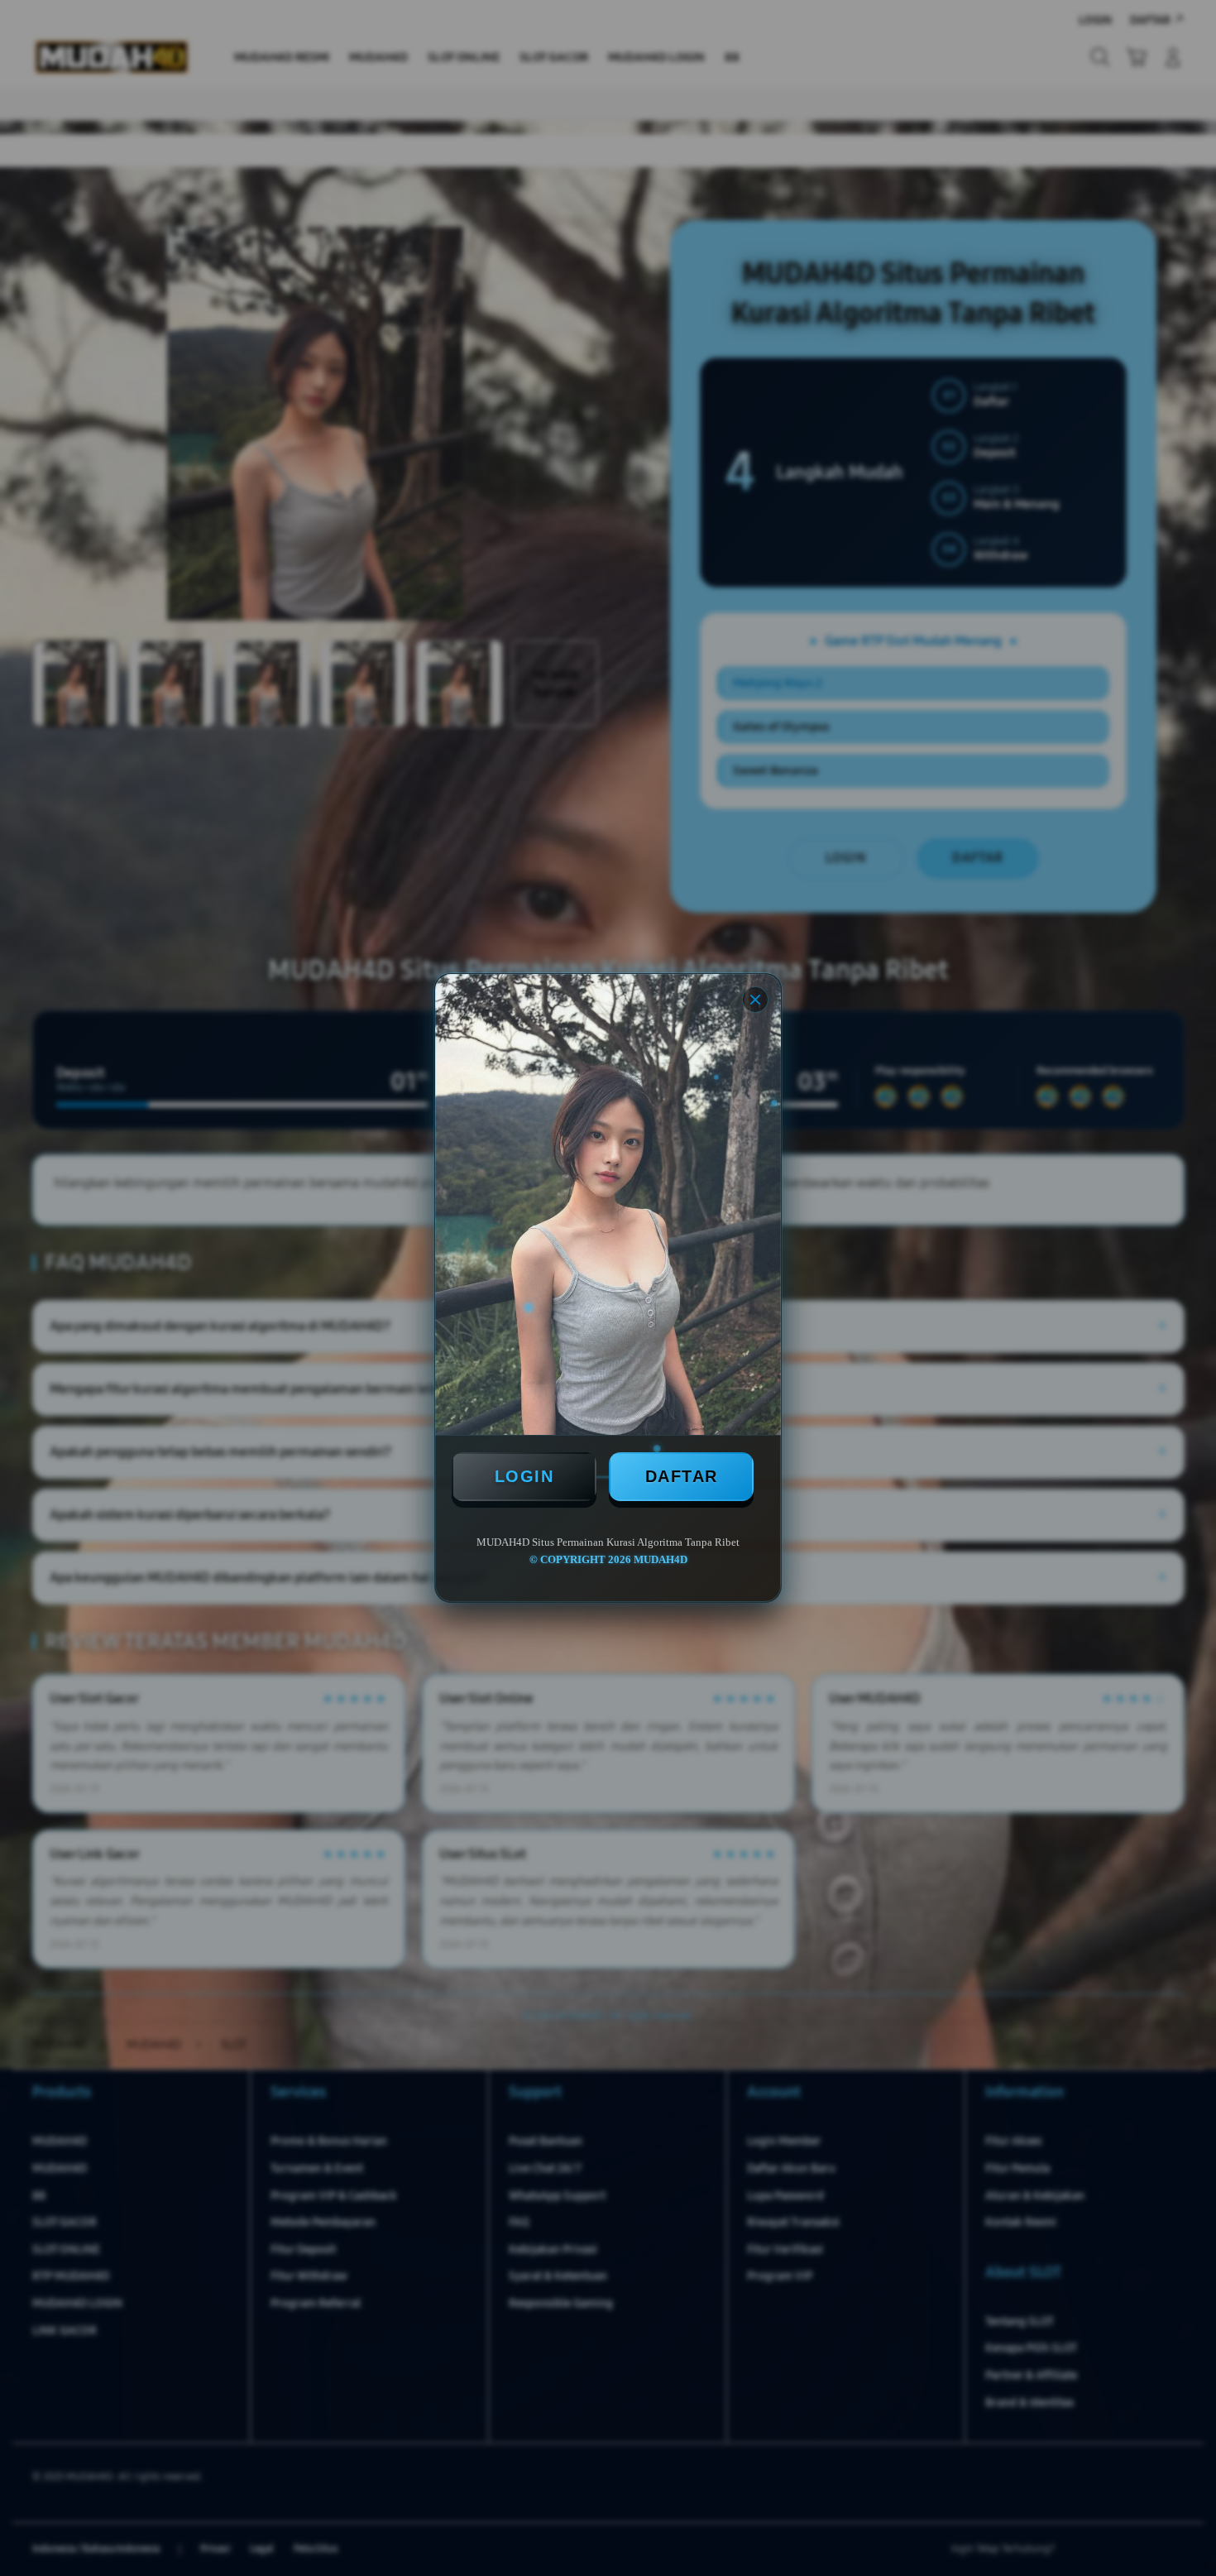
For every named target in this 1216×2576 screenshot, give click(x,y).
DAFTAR (682, 1476)
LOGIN (524, 1476)
